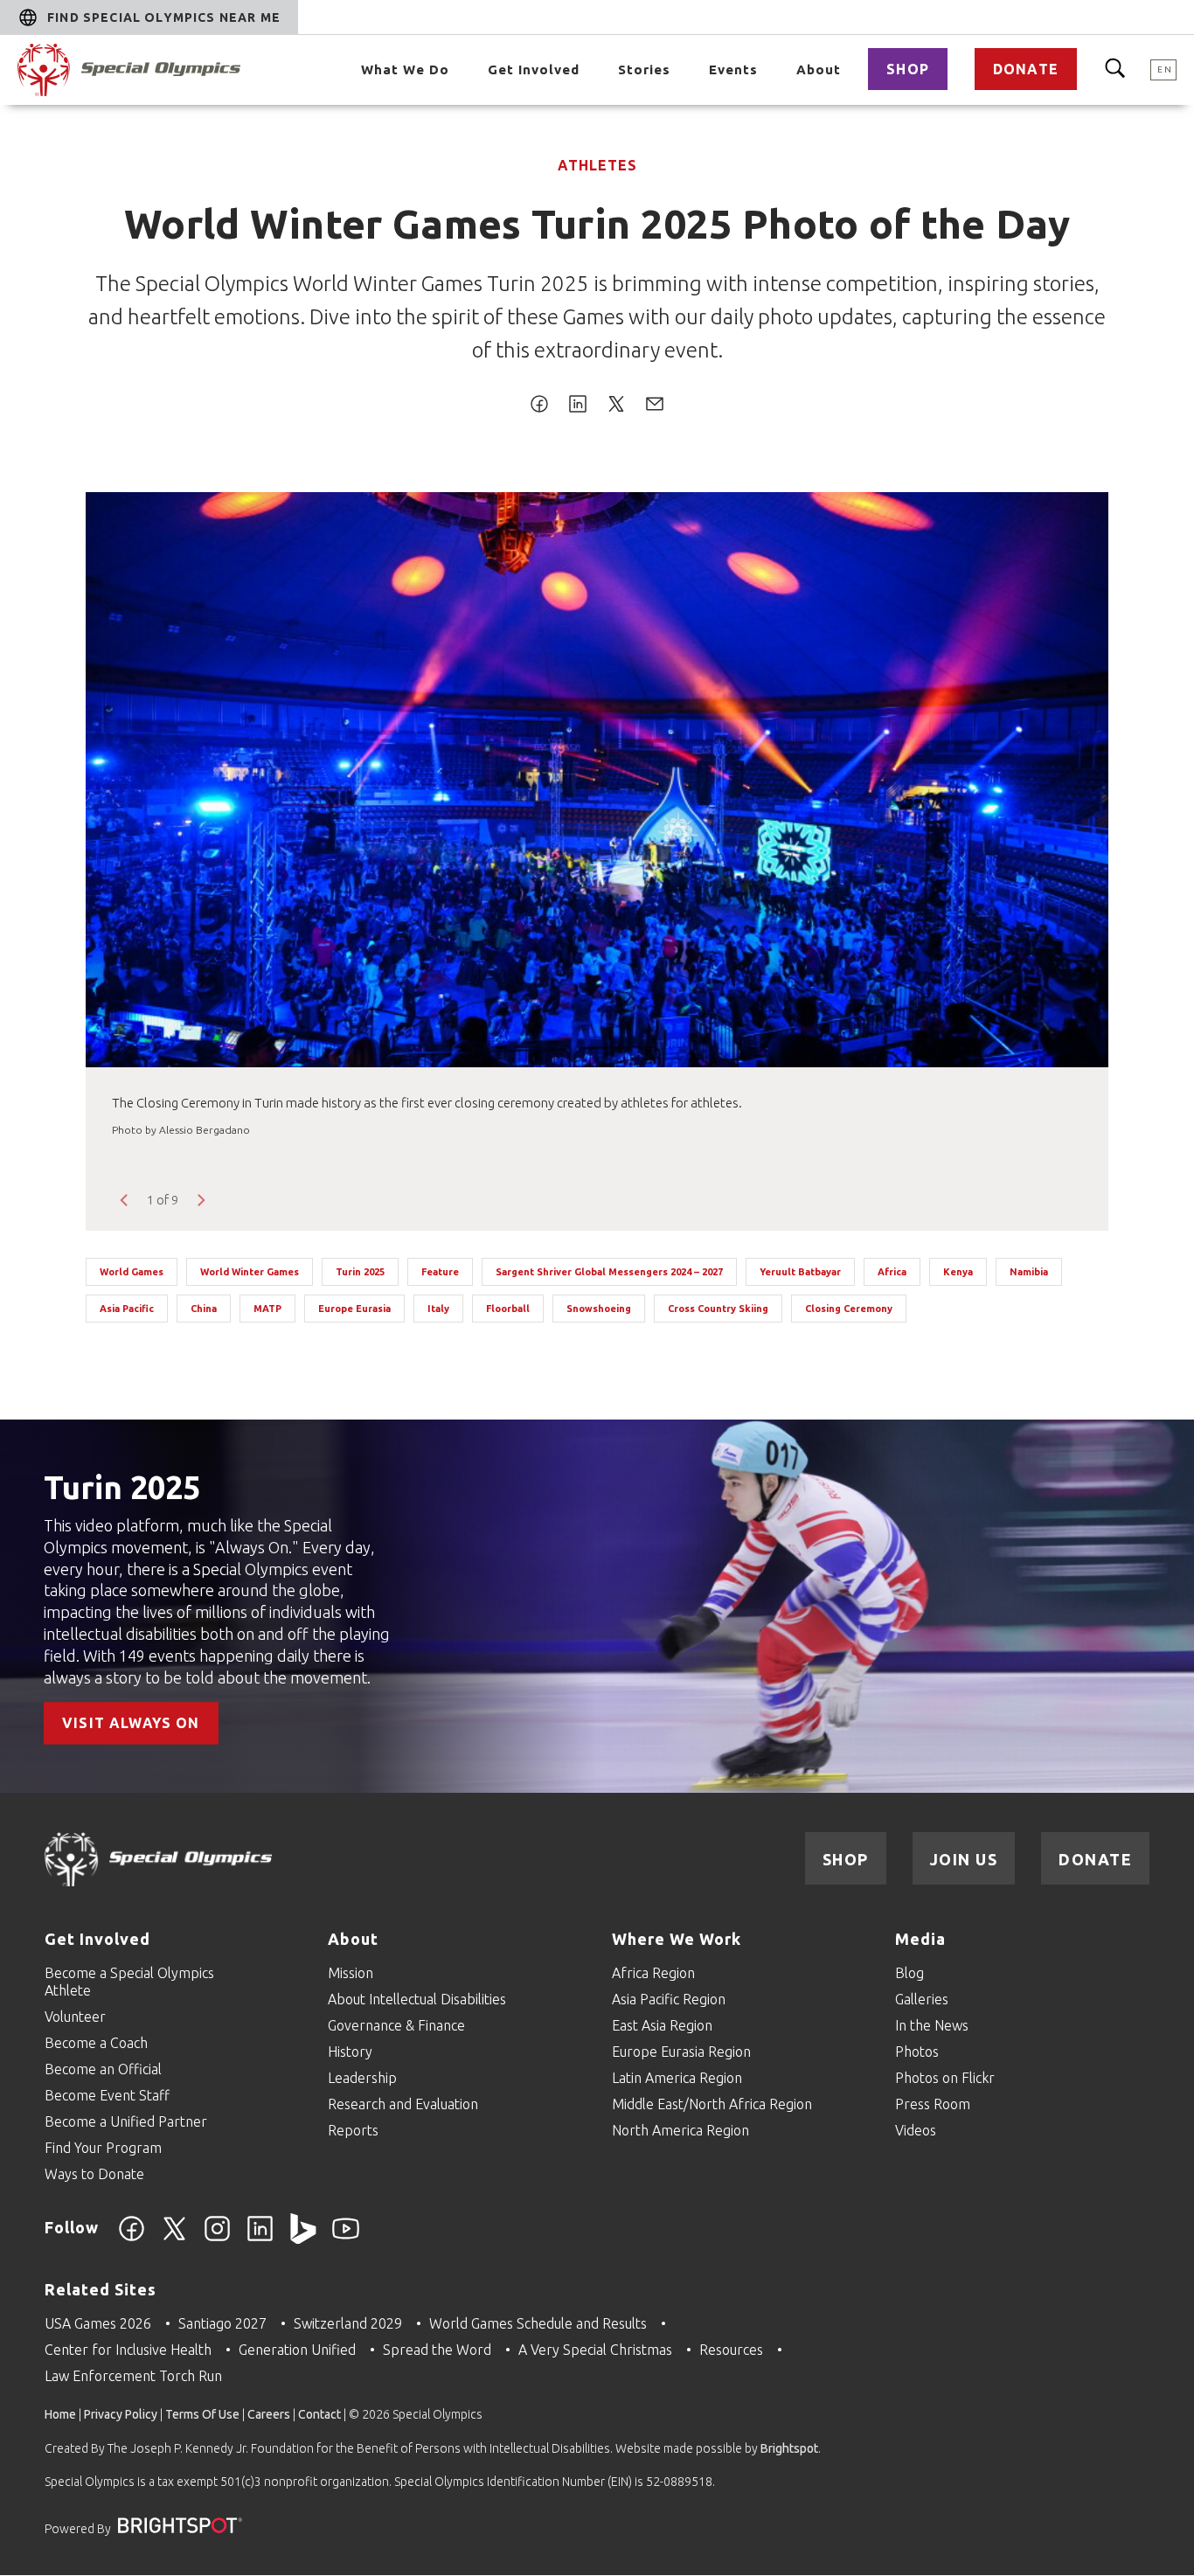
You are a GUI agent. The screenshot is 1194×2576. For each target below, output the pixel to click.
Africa (892, 1272)
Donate (1026, 69)
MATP (267, 1309)
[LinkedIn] (260, 2239)
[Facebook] (132, 2239)
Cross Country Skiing (718, 1309)
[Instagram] (217, 2239)
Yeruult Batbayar (800, 1272)
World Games (132, 1272)
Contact (319, 2414)
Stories (644, 69)
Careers (269, 2414)
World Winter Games (250, 1272)
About (819, 69)
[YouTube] (346, 2239)
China (204, 1309)
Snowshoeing (599, 1309)
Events (733, 69)
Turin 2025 (360, 1272)
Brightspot (789, 2448)
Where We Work (677, 1939)
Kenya (958, 1272)
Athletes (597, 165)
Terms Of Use (202, 2414)
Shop (908, 69)
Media (920, 1939)
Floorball (508, 1309)
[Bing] (303, 2239)
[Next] (200, 1200)
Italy (438, 1309)
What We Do (405, 69)
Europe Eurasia (354, 1309)
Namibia (1029, 1272)
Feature (440, 1272)
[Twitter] (174, 2239)
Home (60, 2414)
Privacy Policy (121, 2414)
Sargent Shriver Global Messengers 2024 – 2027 (609, 1272)
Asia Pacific (127, 1309)
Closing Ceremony (849, 1309)
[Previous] (125, 1200)
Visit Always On (131, 1723)
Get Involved (534, 69)
